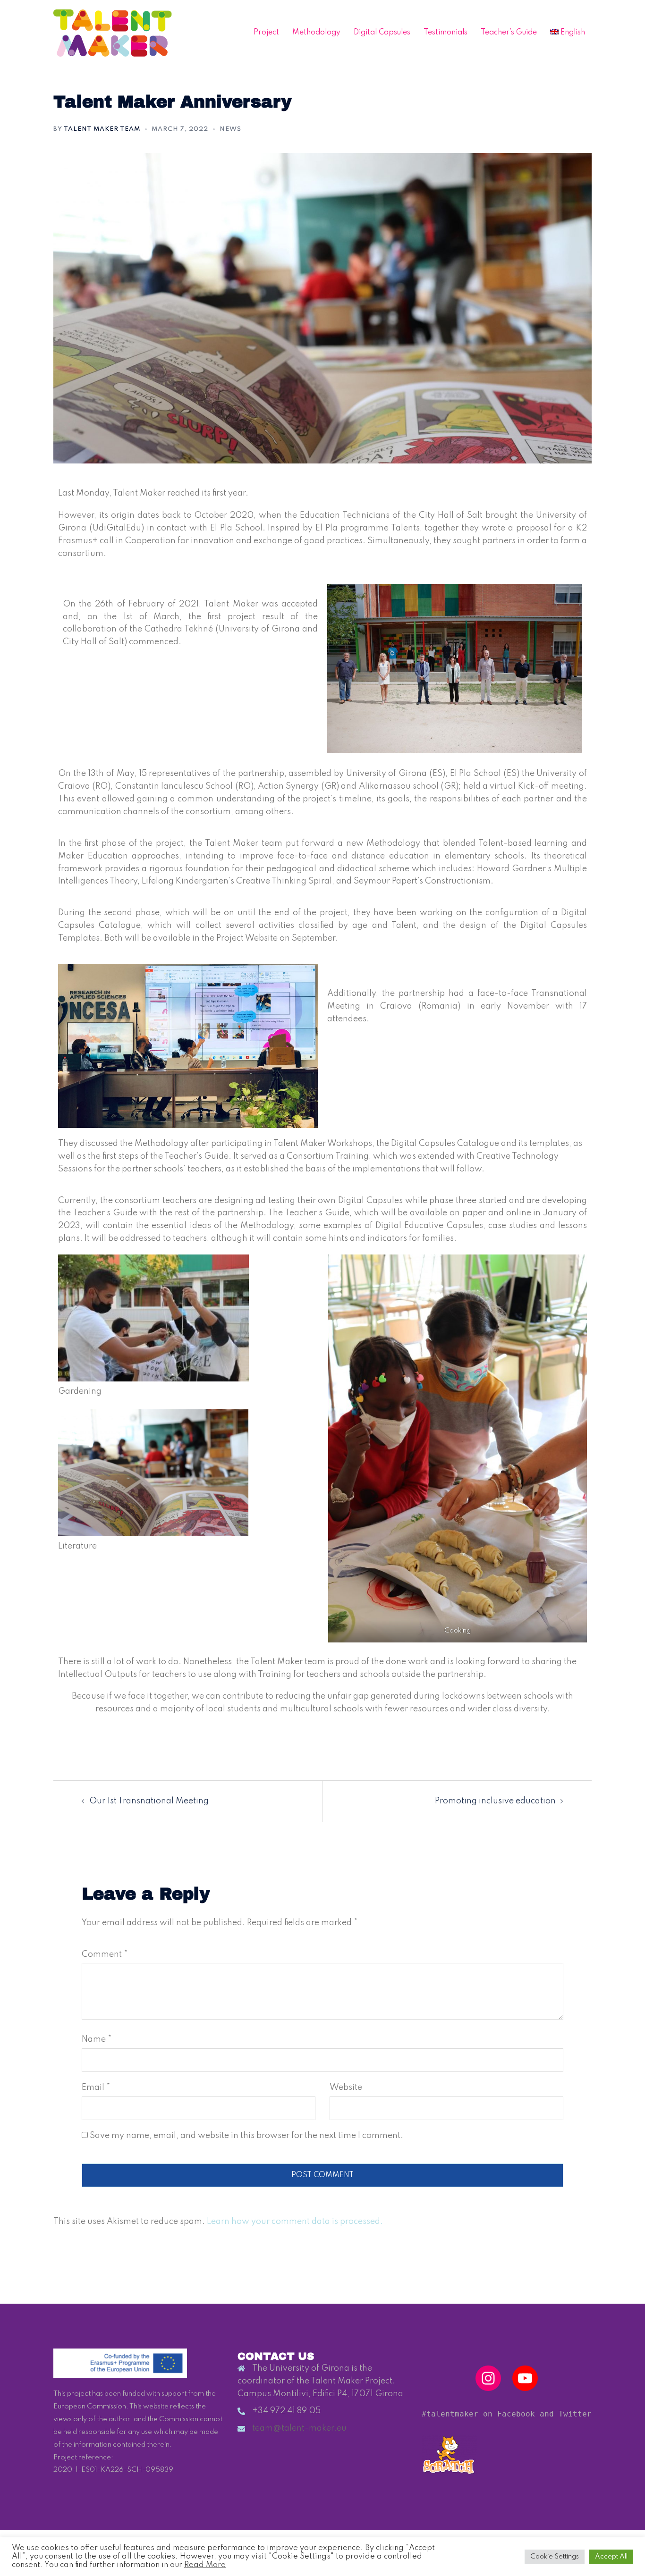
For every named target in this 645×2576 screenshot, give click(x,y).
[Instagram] (488, 2378)
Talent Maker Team (102, 129)
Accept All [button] (611, 2557)
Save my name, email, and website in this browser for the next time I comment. (246, 2136)
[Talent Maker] (113, 33)
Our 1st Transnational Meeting (149, 1801)
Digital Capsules (382, 33)
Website (346, 2088)
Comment (105, 1954)
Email (96, 2088)
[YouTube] (525, 2378)
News (230, 129)
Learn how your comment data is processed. (295, 2222)
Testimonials (446, 33)
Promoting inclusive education (495, 1801)
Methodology (316, 33)
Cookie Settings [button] (555, 2557)
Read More (205, 2565)
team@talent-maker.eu (299, 2428)
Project (266, 33)
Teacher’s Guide (509, 33)
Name (97, 2039)
